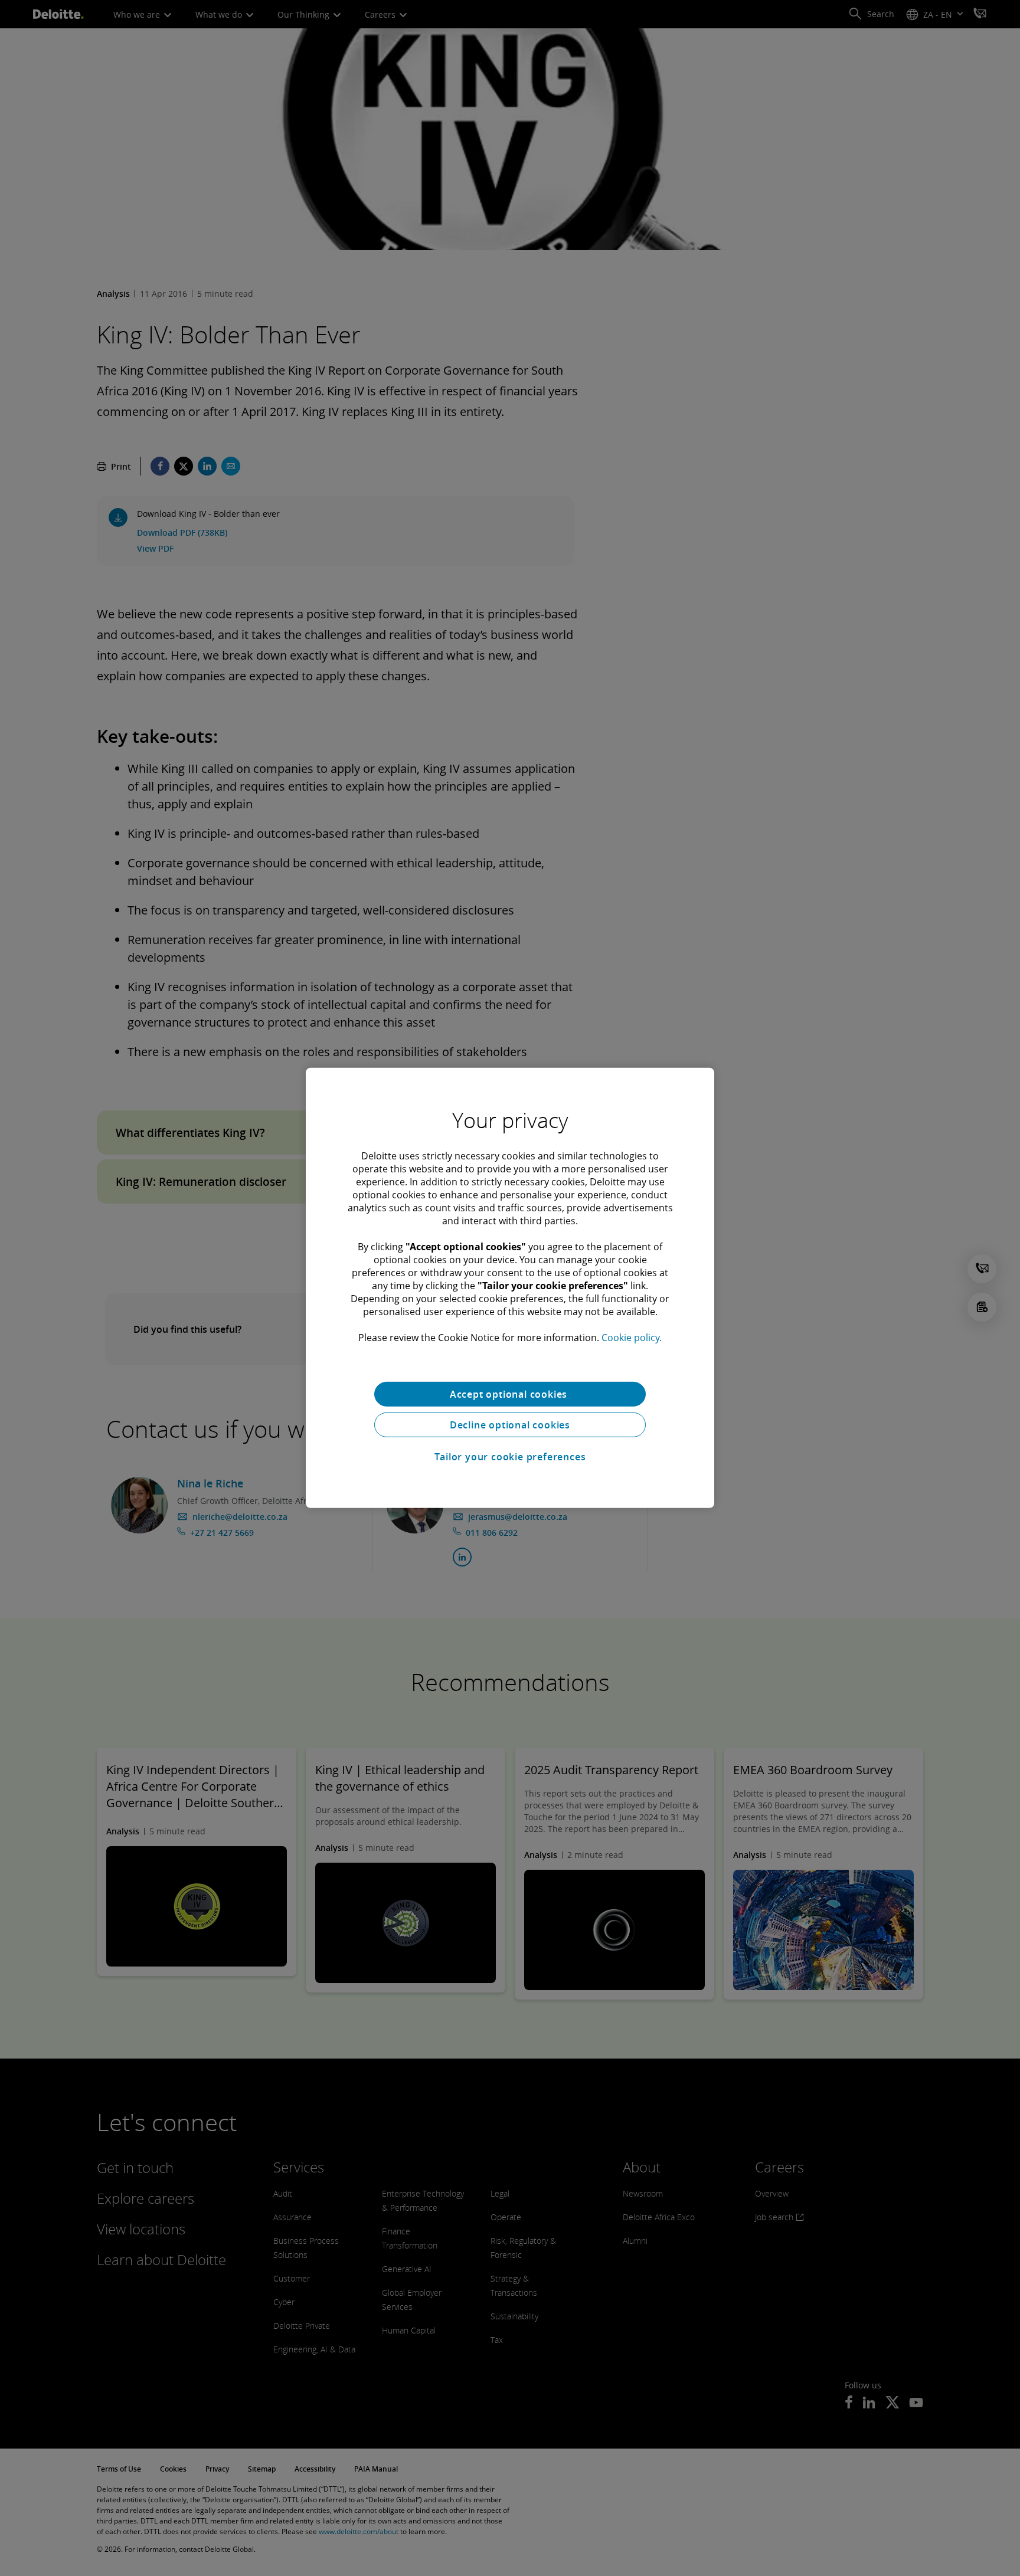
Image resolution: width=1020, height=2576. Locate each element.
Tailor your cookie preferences (510, 1457)
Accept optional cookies (510, 1394)
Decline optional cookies (510, 1425)
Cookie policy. (632, 1338)
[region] (510, 1288)
